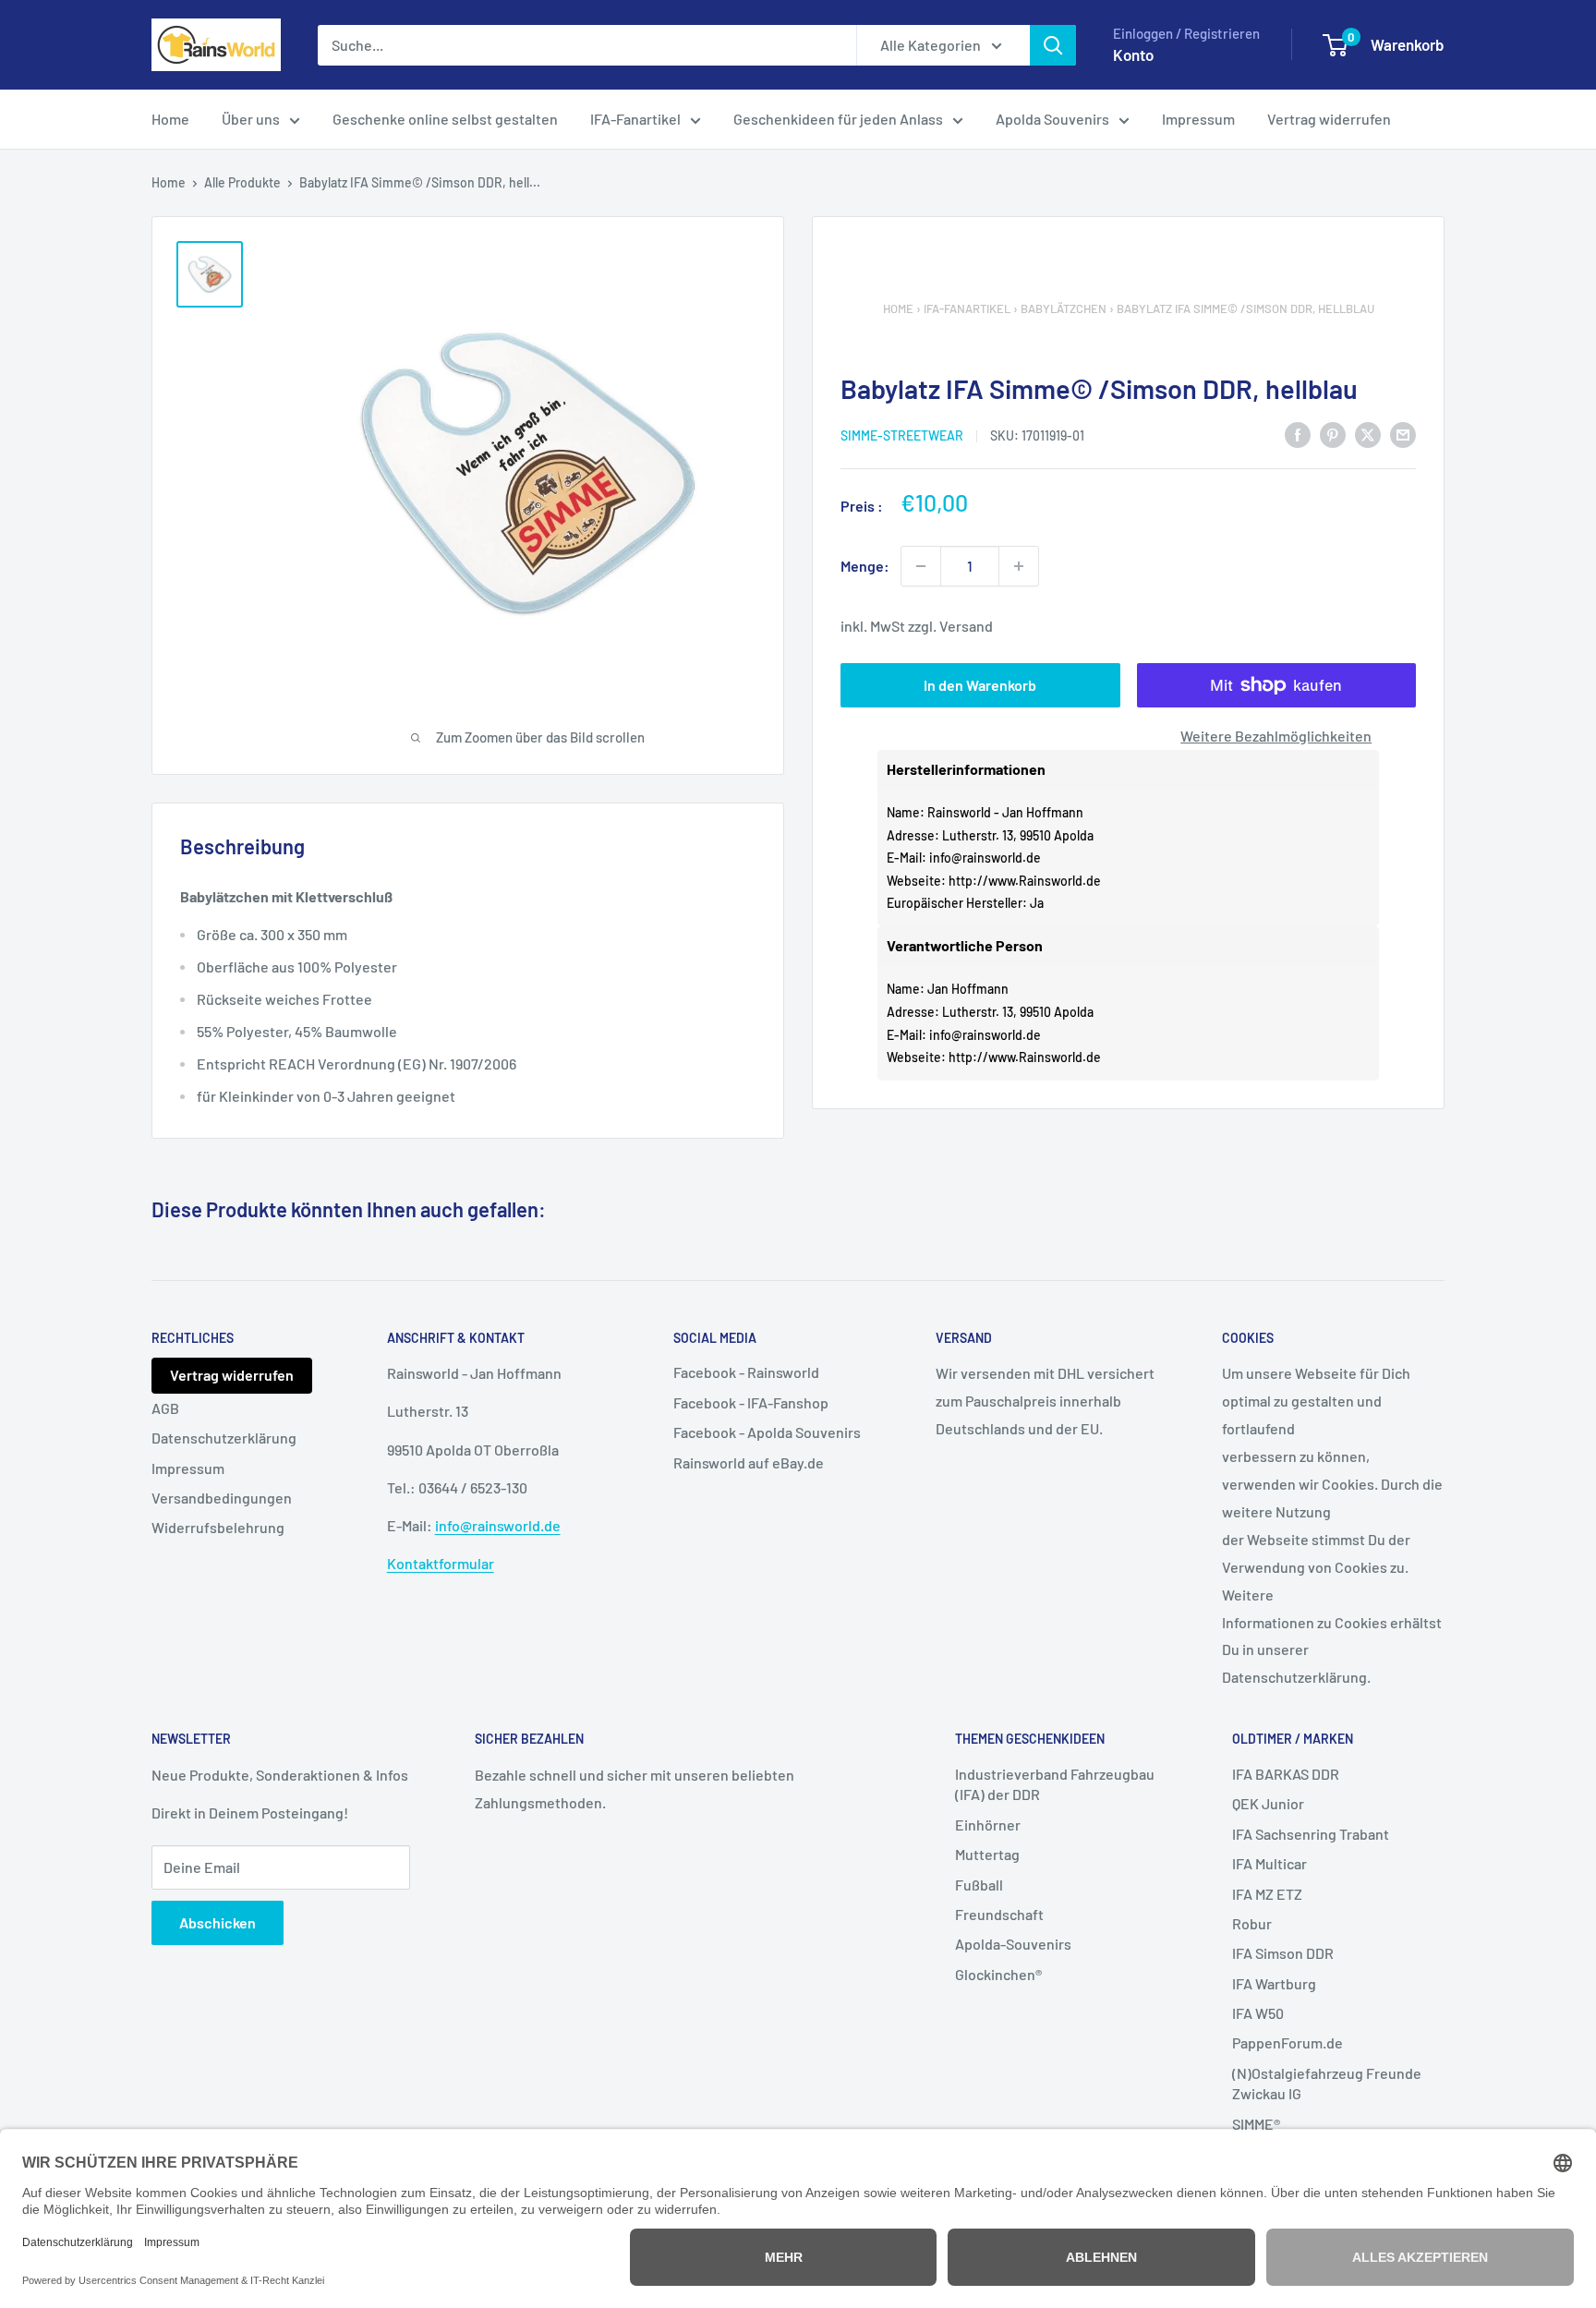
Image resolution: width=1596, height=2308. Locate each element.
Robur (1252, 1923)
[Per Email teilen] (1403, 434)
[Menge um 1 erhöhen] (1019, 566)
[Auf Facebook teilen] (1298, 434)
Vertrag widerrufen (1329, 119)
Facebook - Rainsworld (746, 1372)
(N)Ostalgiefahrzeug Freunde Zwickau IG (1327, 2083)
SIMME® (1256, 2124)
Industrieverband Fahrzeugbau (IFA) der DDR (1055, 1784)
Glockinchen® (998, 1974)
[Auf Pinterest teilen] (1333, 434)
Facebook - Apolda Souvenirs (767, 1432)
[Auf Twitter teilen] (1368, 434)
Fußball (979, 1885)
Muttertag (987, 1854)
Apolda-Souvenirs (1013, 1944)
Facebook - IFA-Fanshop (751, 1402)
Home (170, 119)
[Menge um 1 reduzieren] (921, 566)
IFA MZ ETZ (1267, 1894)
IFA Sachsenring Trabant (1311, 1834)
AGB (165, 1408)
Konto (1133, 54)
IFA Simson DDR (1283, 1953)
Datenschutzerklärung (224, 1438)
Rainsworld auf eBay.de (749, 1462)
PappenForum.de (1288, 2042)
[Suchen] (1053, 45)
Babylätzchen (1064, 308)
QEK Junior (1268, 1803)
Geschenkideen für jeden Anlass (838, 119)
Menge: (865, 566)
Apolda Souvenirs (1052, 119)
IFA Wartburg (1274, 1983)
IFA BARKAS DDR (1286, 1774)
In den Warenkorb (980, 685)
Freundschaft (999, 1914)
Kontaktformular (441, 1563)
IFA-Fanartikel (635, 119)
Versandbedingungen (222, 1498)
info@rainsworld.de (985, 858)
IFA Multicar (1270, 1863)
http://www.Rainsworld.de (1025, 881)
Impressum (1198, 119)
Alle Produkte (242, 182)
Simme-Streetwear (902, 435)
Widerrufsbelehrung (218, 1527)
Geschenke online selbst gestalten (445, 119)
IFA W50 (1258, 2013)
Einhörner (988, 1825)
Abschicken (218, 1922)
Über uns (251, 119)
